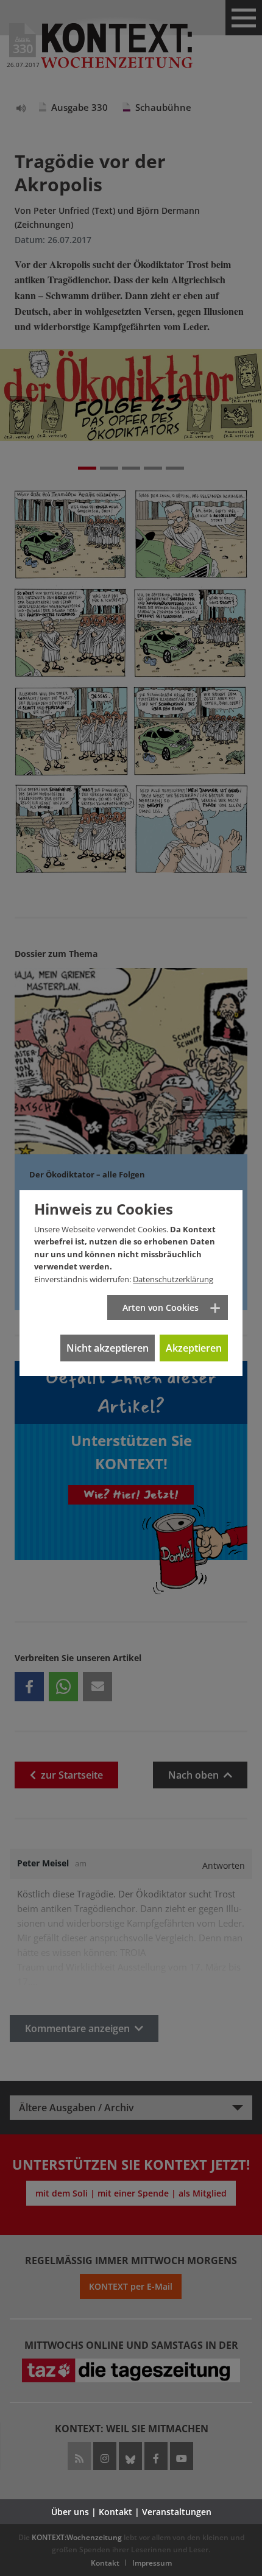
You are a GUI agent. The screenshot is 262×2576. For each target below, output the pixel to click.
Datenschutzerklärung (173, 1279)
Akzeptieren (194, 1348)
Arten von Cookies (161, 1307)
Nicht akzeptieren (108, 1348)
